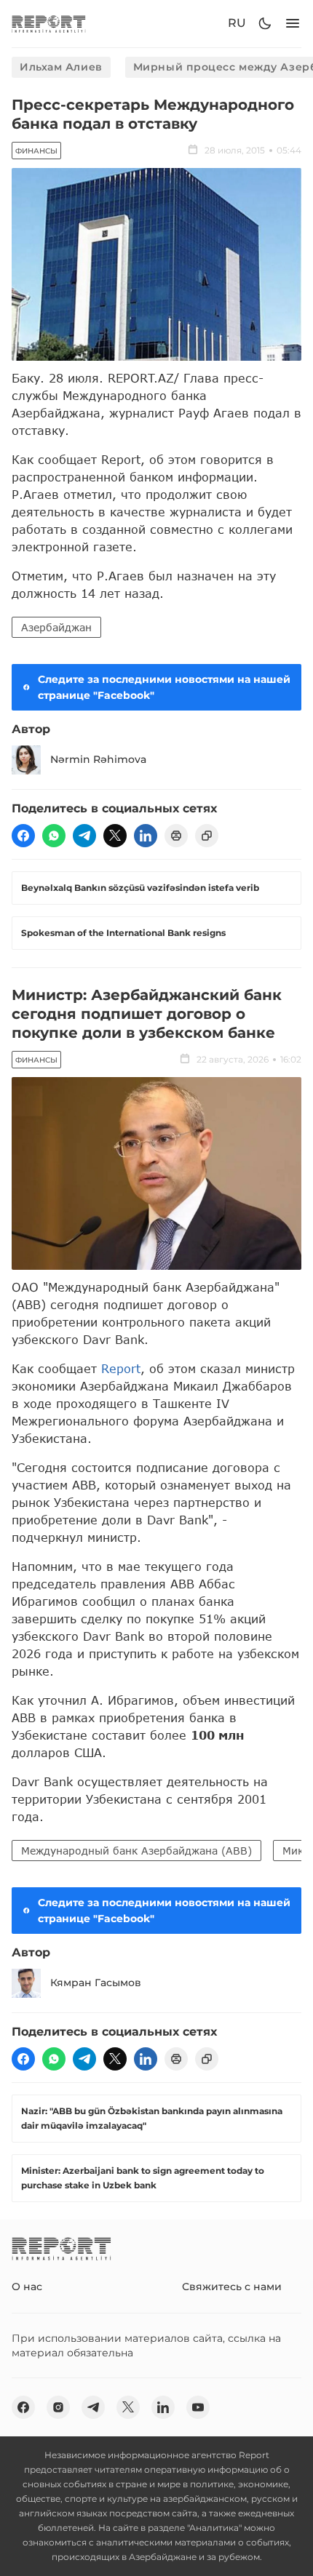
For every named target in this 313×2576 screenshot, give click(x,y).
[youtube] (198, 2407)
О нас (27, 2287)
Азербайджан (56, 627)
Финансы (36, 151)
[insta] (58, 2407)
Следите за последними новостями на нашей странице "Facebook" (164, 687)
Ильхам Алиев (61, 67)
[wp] (54, 836)
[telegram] (84, 836)
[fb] (23, 836)
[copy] (207, 836)
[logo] (49, 24)
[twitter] (115, 836)
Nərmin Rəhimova (98, 759)
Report (121, 1368)
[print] (176, 836)
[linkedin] (146, 836)
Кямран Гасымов (96, 1983)
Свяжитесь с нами (232, 2287)
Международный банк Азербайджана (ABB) (136, 1851)
